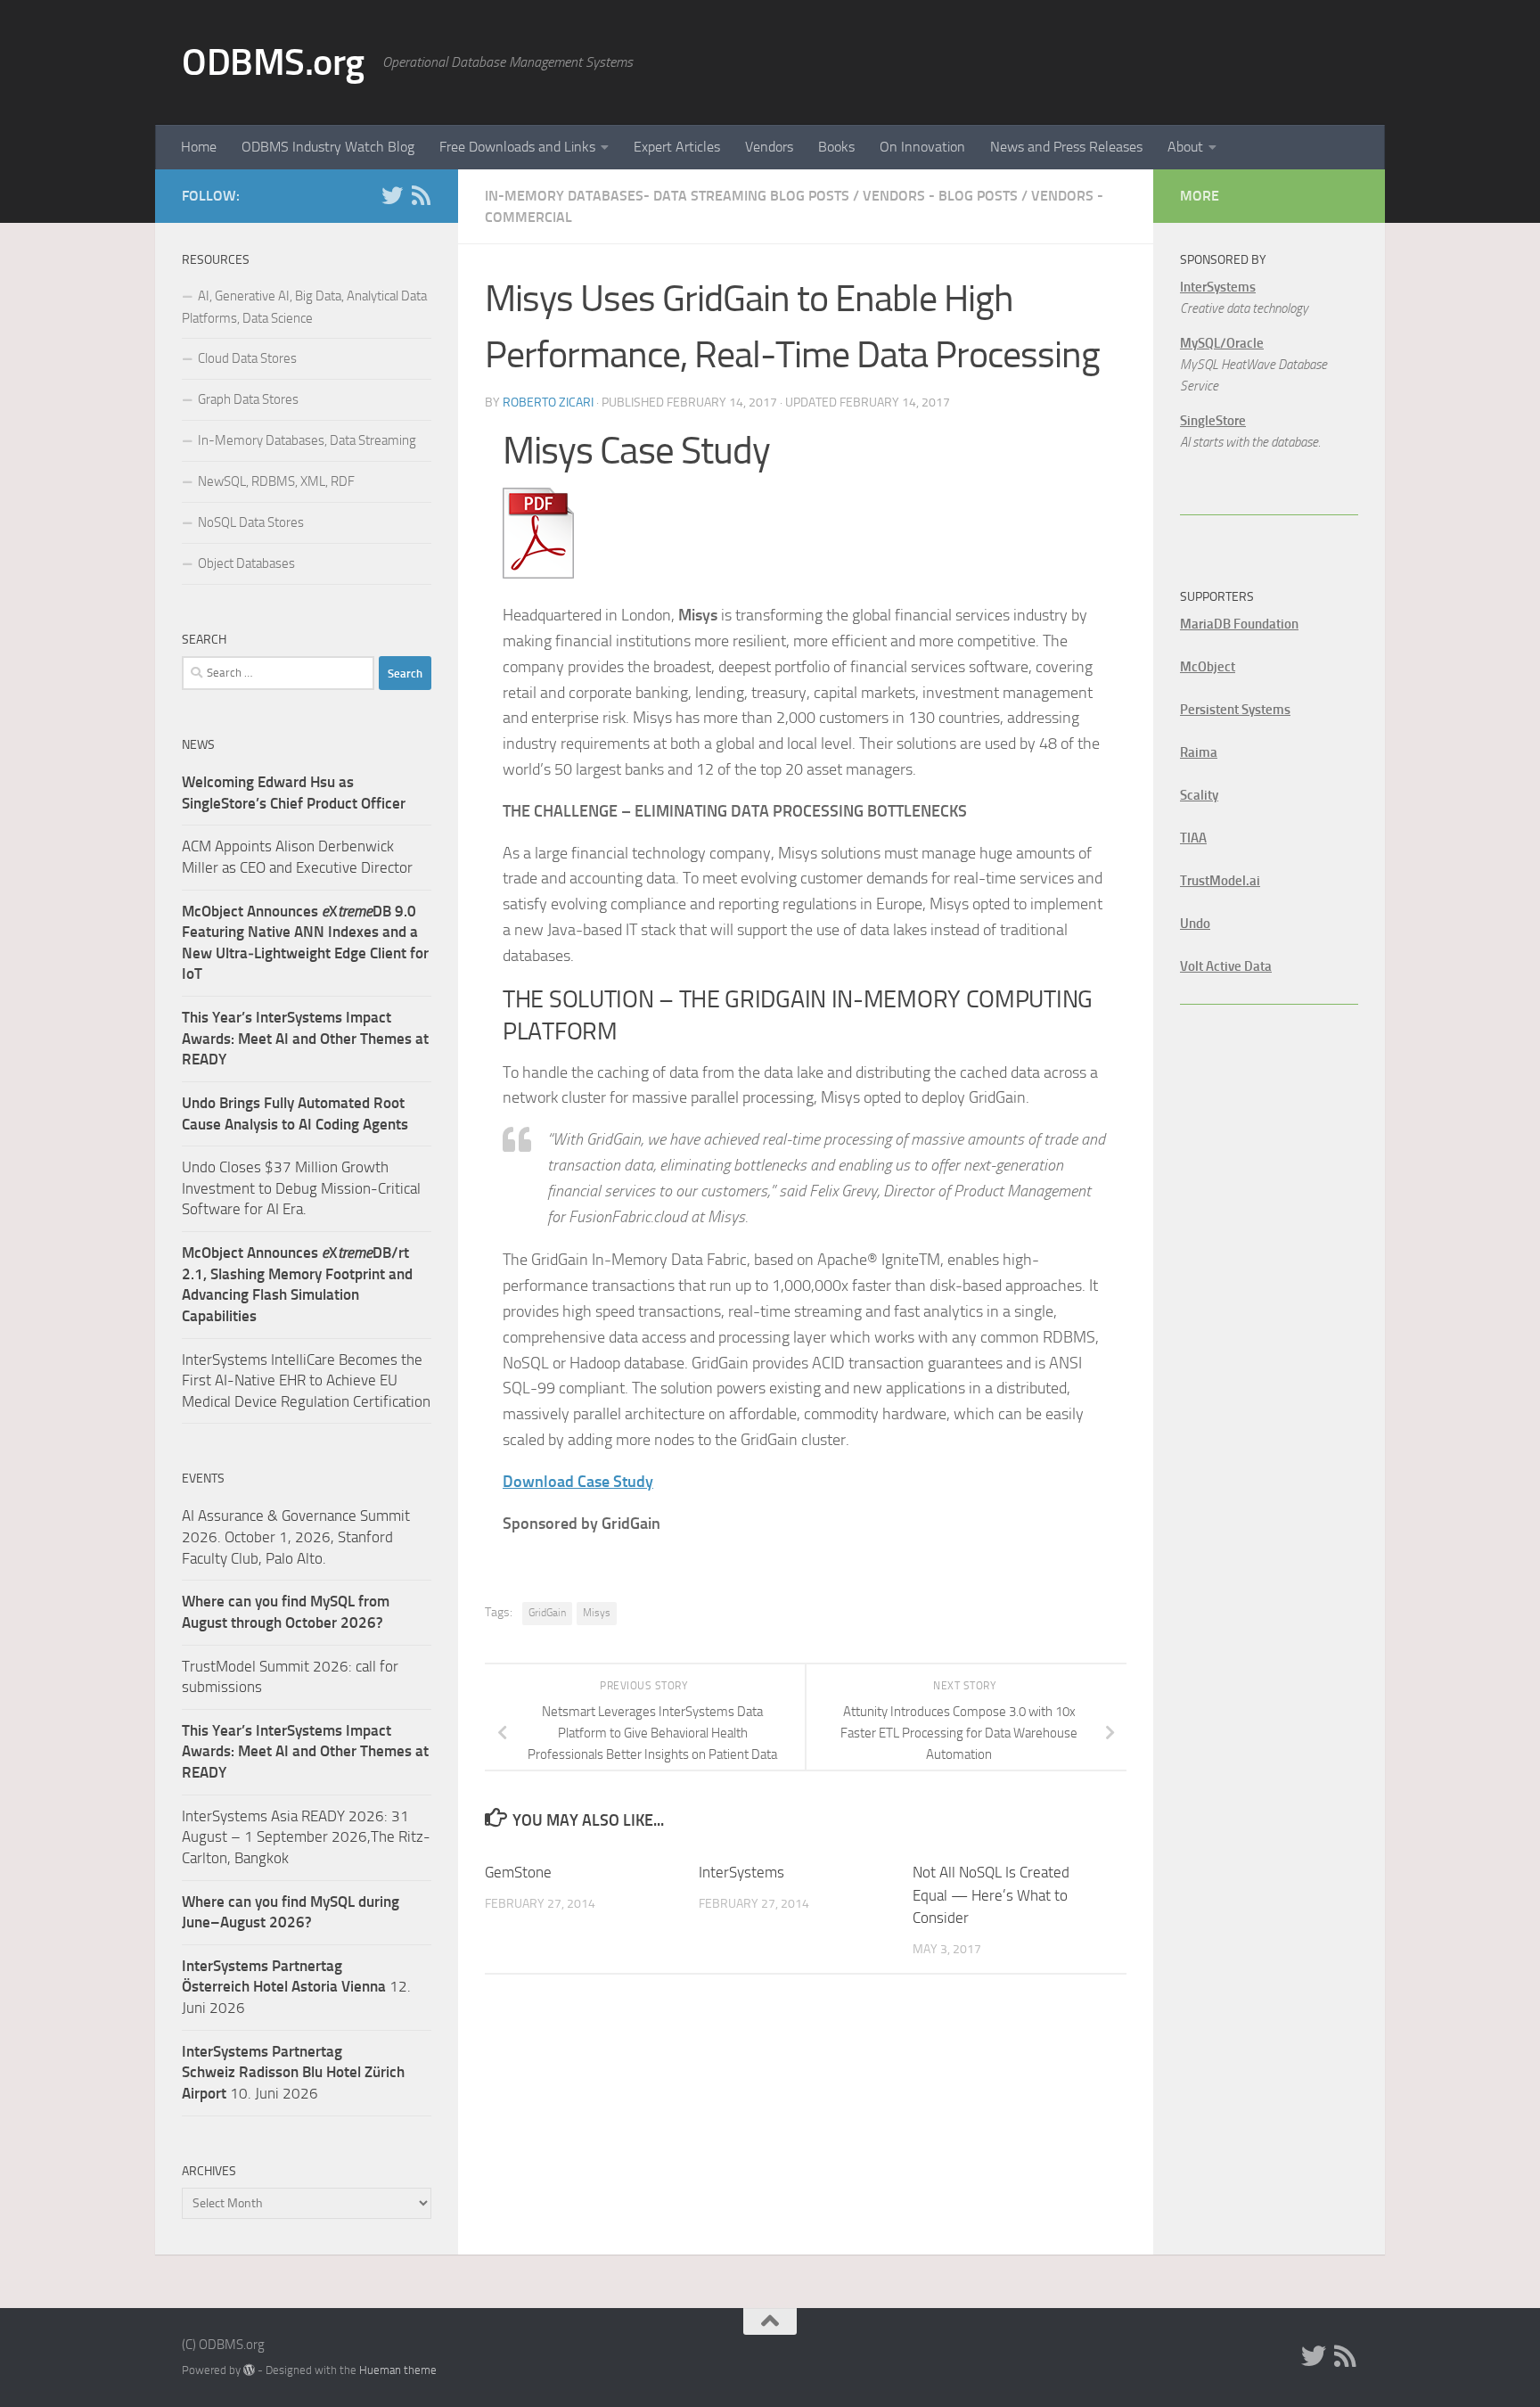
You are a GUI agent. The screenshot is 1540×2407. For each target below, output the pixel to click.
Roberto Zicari (548, 403)
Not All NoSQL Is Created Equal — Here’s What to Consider (991, 1895)
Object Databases (246, 563)
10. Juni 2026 (293, 2072)
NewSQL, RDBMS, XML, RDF (276, 481)
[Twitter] (392, 195)
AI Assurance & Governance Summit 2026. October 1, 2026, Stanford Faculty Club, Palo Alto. (296, 1536)
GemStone (518, 1872)
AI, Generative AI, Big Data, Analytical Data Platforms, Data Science (304, 307)
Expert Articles (677, 147)
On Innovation (922, 147)
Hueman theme (398, 2370)
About (1185, 147)
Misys (597, 1613)
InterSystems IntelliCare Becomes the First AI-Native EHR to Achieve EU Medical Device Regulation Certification (306, 1380)
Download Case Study (578, 1482)
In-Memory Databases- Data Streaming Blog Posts (667, 196)
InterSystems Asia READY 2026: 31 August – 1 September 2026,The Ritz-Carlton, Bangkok (306, 1837)
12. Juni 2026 (296, 1987)
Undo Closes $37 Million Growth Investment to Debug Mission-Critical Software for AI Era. (301, 1188)
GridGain (547, 1613)
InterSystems (741, 1872)
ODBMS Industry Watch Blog (328, 147)
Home (199, 147)
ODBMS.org (273, 62)
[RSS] (421, 195)
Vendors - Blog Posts (940, 196)
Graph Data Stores (248, 399)
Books (836, 147)
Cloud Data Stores (247, 358)
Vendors (769, 147)
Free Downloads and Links (517, 147)
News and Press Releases (1066, 147)
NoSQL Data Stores (251, 522)
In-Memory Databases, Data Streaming (307, 440)
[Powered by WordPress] (249, 2370)
